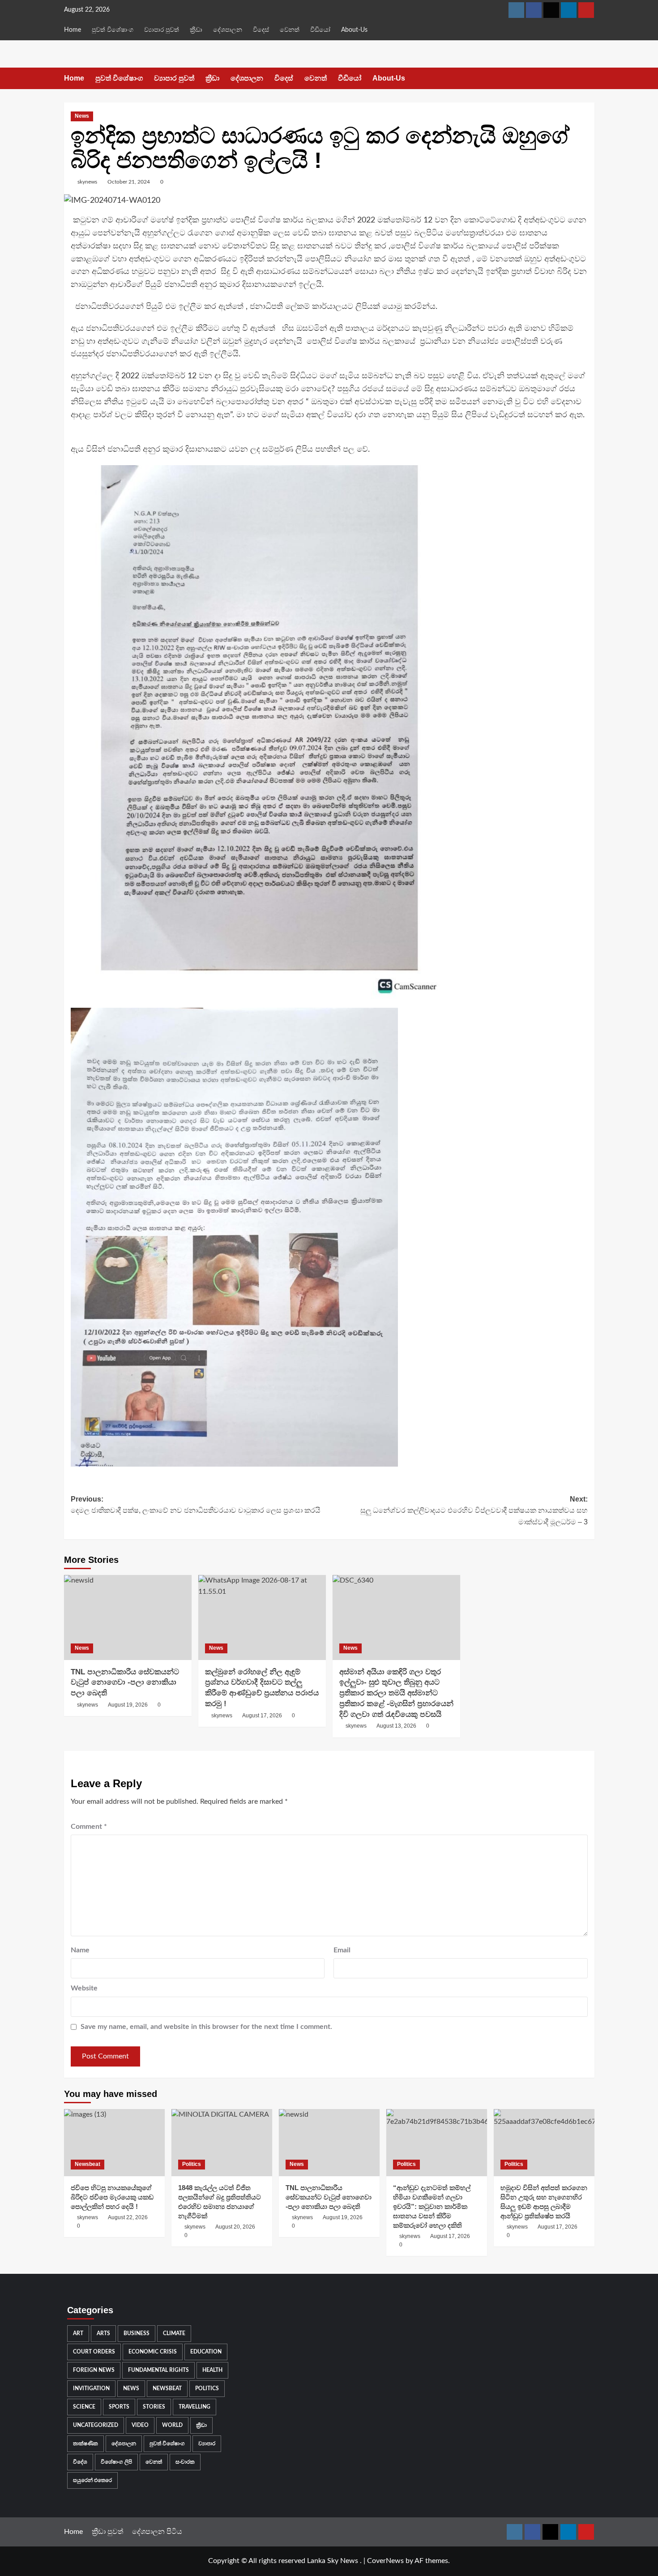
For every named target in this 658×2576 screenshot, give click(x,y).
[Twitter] (551, 10)
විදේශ (80, 2462)
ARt (78, 2333)
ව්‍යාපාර (207, 2443)
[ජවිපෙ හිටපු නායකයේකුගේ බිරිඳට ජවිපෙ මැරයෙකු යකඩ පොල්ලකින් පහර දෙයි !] (114, 2143)
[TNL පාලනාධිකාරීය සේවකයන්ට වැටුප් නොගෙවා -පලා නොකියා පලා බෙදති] (128, 1617)
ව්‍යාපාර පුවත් (162, 30)
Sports (119, 2407)
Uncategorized (96, 2425)
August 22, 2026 (128, 2217)
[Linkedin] (569, 10)
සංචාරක (185, 2462)
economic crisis (153, 2352)
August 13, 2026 (396, 1726)
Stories (154, 2407)
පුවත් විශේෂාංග (113, 30)
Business (137, 2333)
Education (206, 2352)
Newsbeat (88, 2164)
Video (140, 2425)
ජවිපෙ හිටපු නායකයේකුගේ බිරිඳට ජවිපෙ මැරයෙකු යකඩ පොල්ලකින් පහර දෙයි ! (112, 2197)
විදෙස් (261, 30)
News (82, 116)
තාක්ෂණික (85, 2443)
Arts (103, 2333)
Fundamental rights (158, 2370)
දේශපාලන (228, 30)
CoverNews (385, 2561)
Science (84, 2407)
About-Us (354, 30)
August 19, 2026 (128, 1705)
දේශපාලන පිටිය (157, 2532)
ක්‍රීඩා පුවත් (107, 2532)
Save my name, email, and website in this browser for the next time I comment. (206, 2027)
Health (212, 2370)
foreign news (94, 2370)
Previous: (196, 1505)
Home (73, 30)
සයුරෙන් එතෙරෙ (92, 2480)
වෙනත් (290, 30)
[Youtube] (586, 10)
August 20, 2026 (235, 2227)
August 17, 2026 (262, 1716)
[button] (589, 79)
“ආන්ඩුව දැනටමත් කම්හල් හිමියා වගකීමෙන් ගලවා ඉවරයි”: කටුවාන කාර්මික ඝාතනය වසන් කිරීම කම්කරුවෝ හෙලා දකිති (432, 2206)
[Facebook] (534, 10)
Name (80, 1950)
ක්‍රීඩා (196, 30)
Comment (89, 1827)
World (172, 2425)
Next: (474, 1511)
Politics (192, 2164)
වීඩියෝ (320, 30)
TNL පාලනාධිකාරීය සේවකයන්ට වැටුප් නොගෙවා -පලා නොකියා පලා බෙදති (125, 1683)
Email (342, 1950)
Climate (174, 2333)
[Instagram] (516, 10)
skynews (87, 182)
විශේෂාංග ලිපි (116, 2462)
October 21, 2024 (129, 182)
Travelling (194, 2407)
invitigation (91, 2388)
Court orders (94, 2352)
